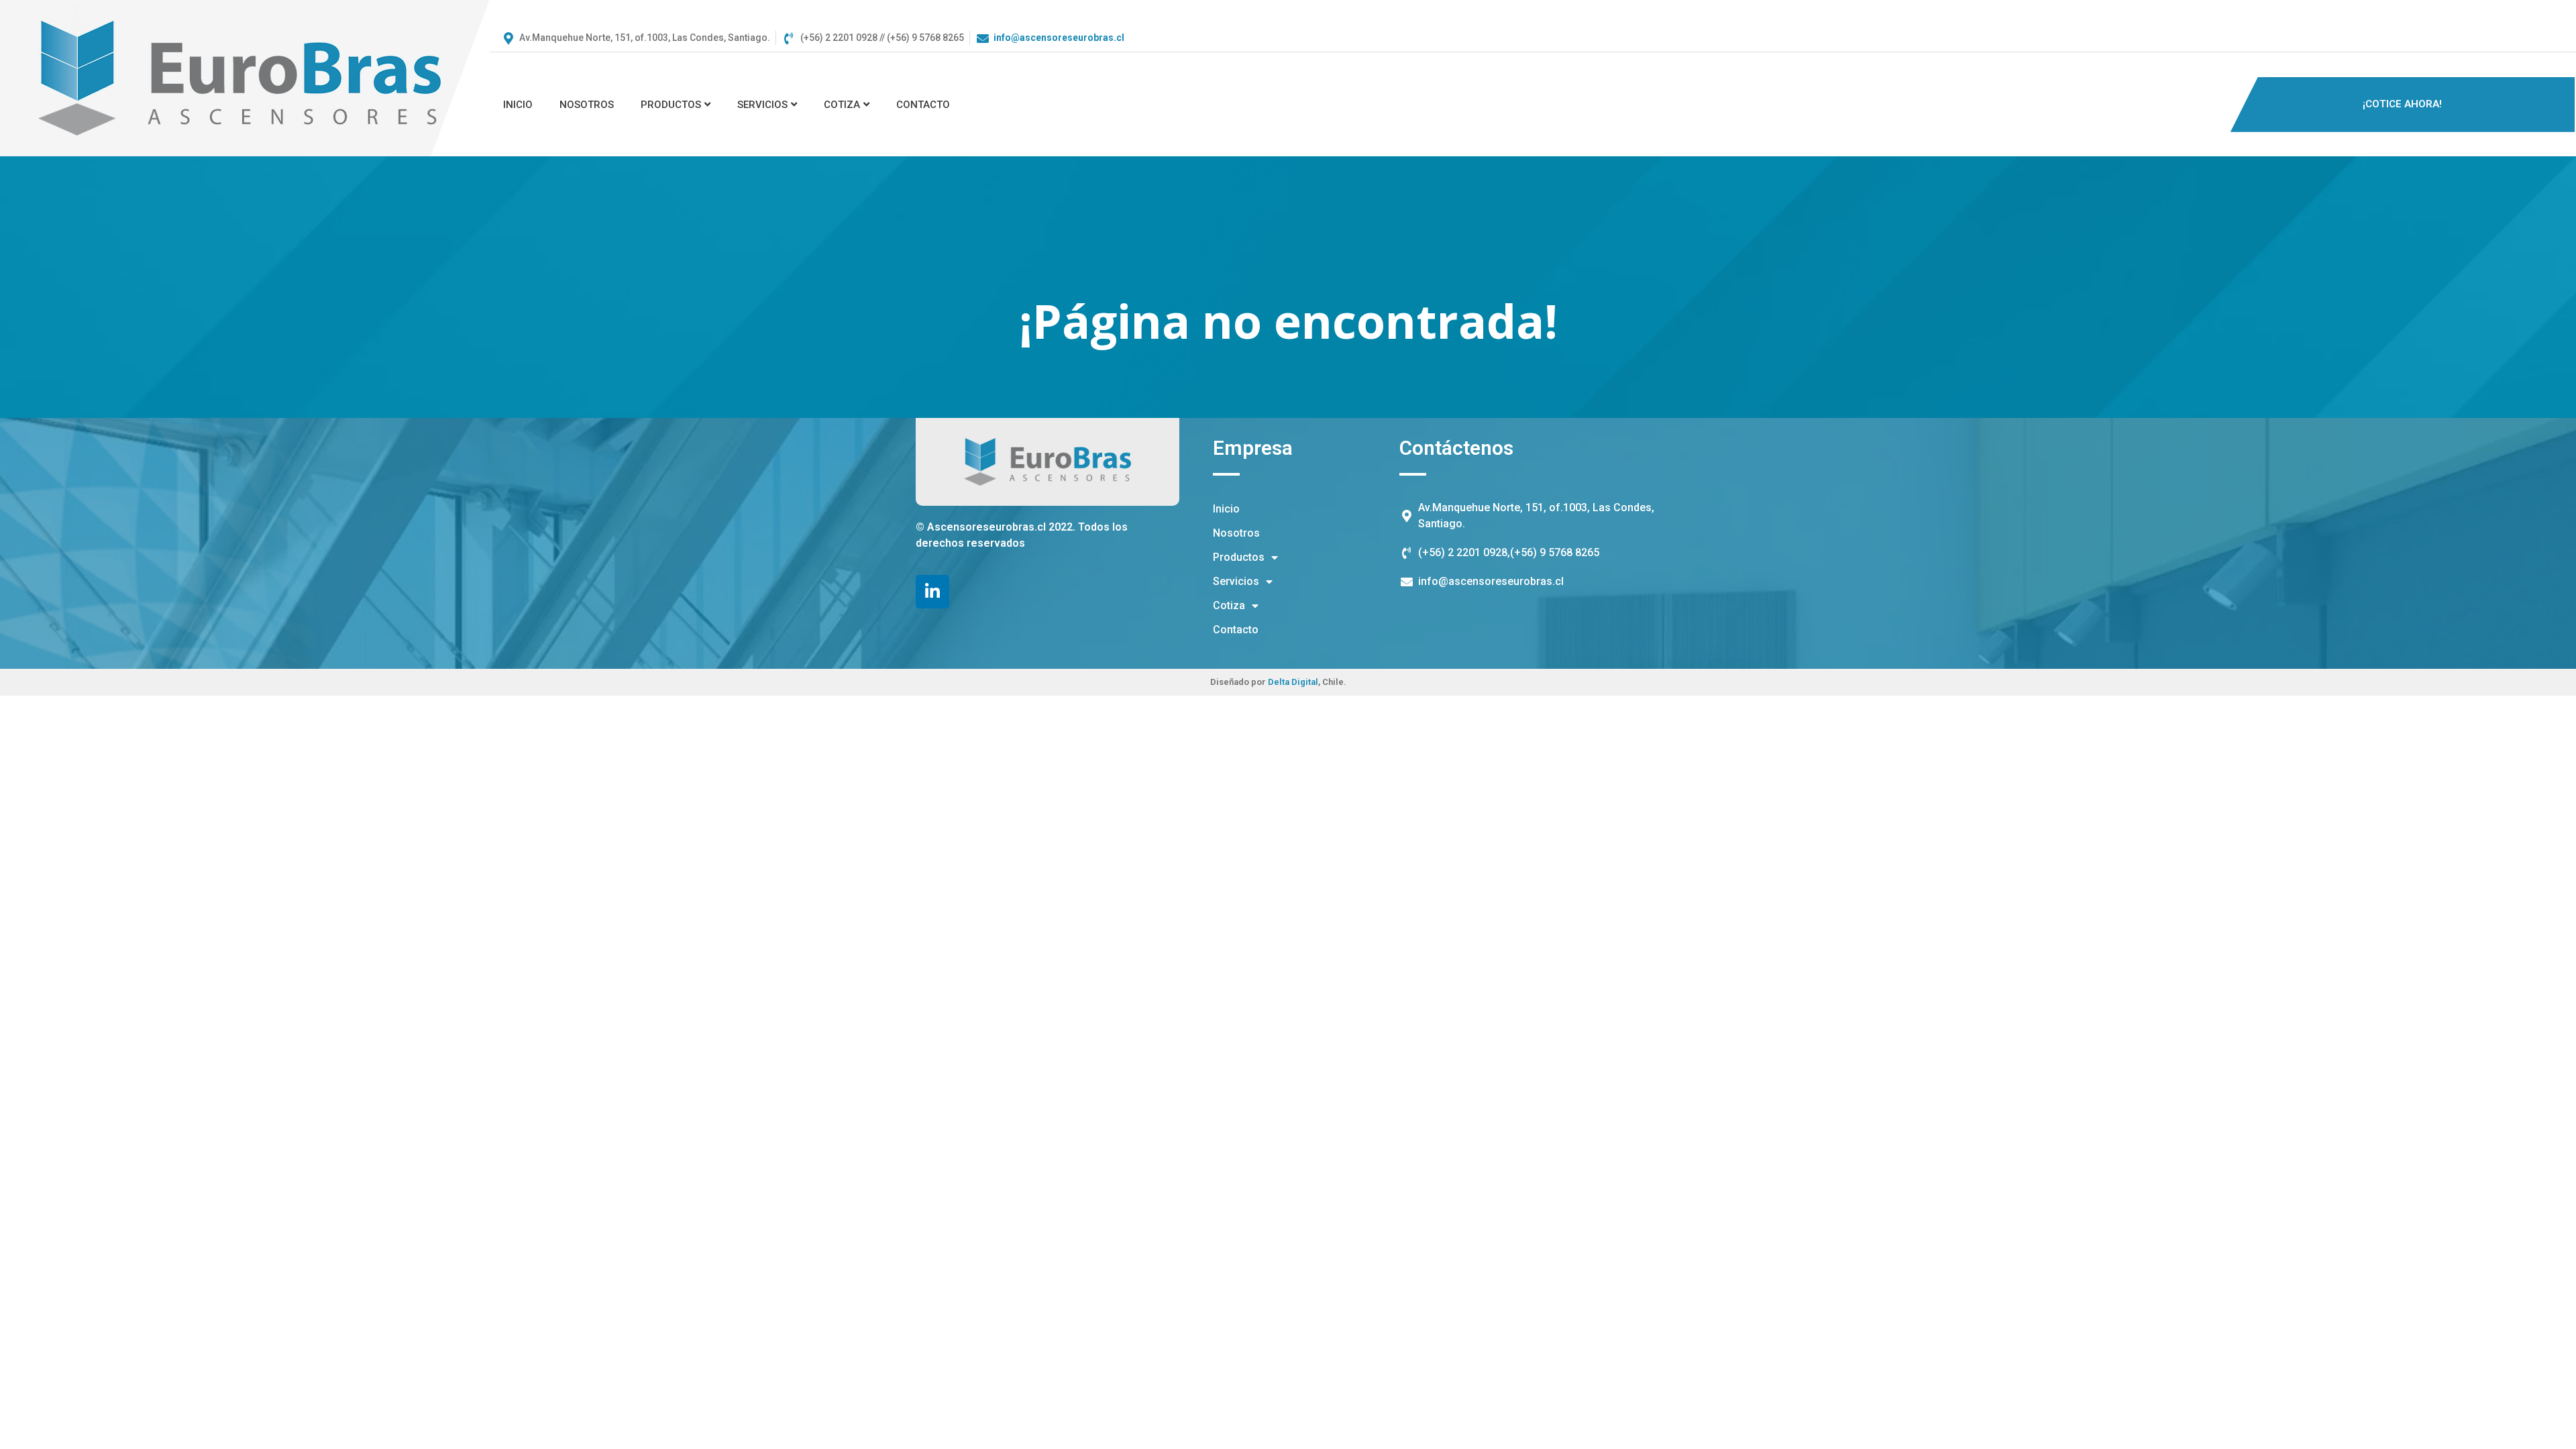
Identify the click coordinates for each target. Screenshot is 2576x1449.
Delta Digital (1293, 682)
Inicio (518, 105)
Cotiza (842, 105)
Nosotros (587, 105)
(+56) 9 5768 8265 (1555, 552)
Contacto (923, 105)
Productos (671, 105)
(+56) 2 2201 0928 (1463, 552)
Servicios (762, 105)
